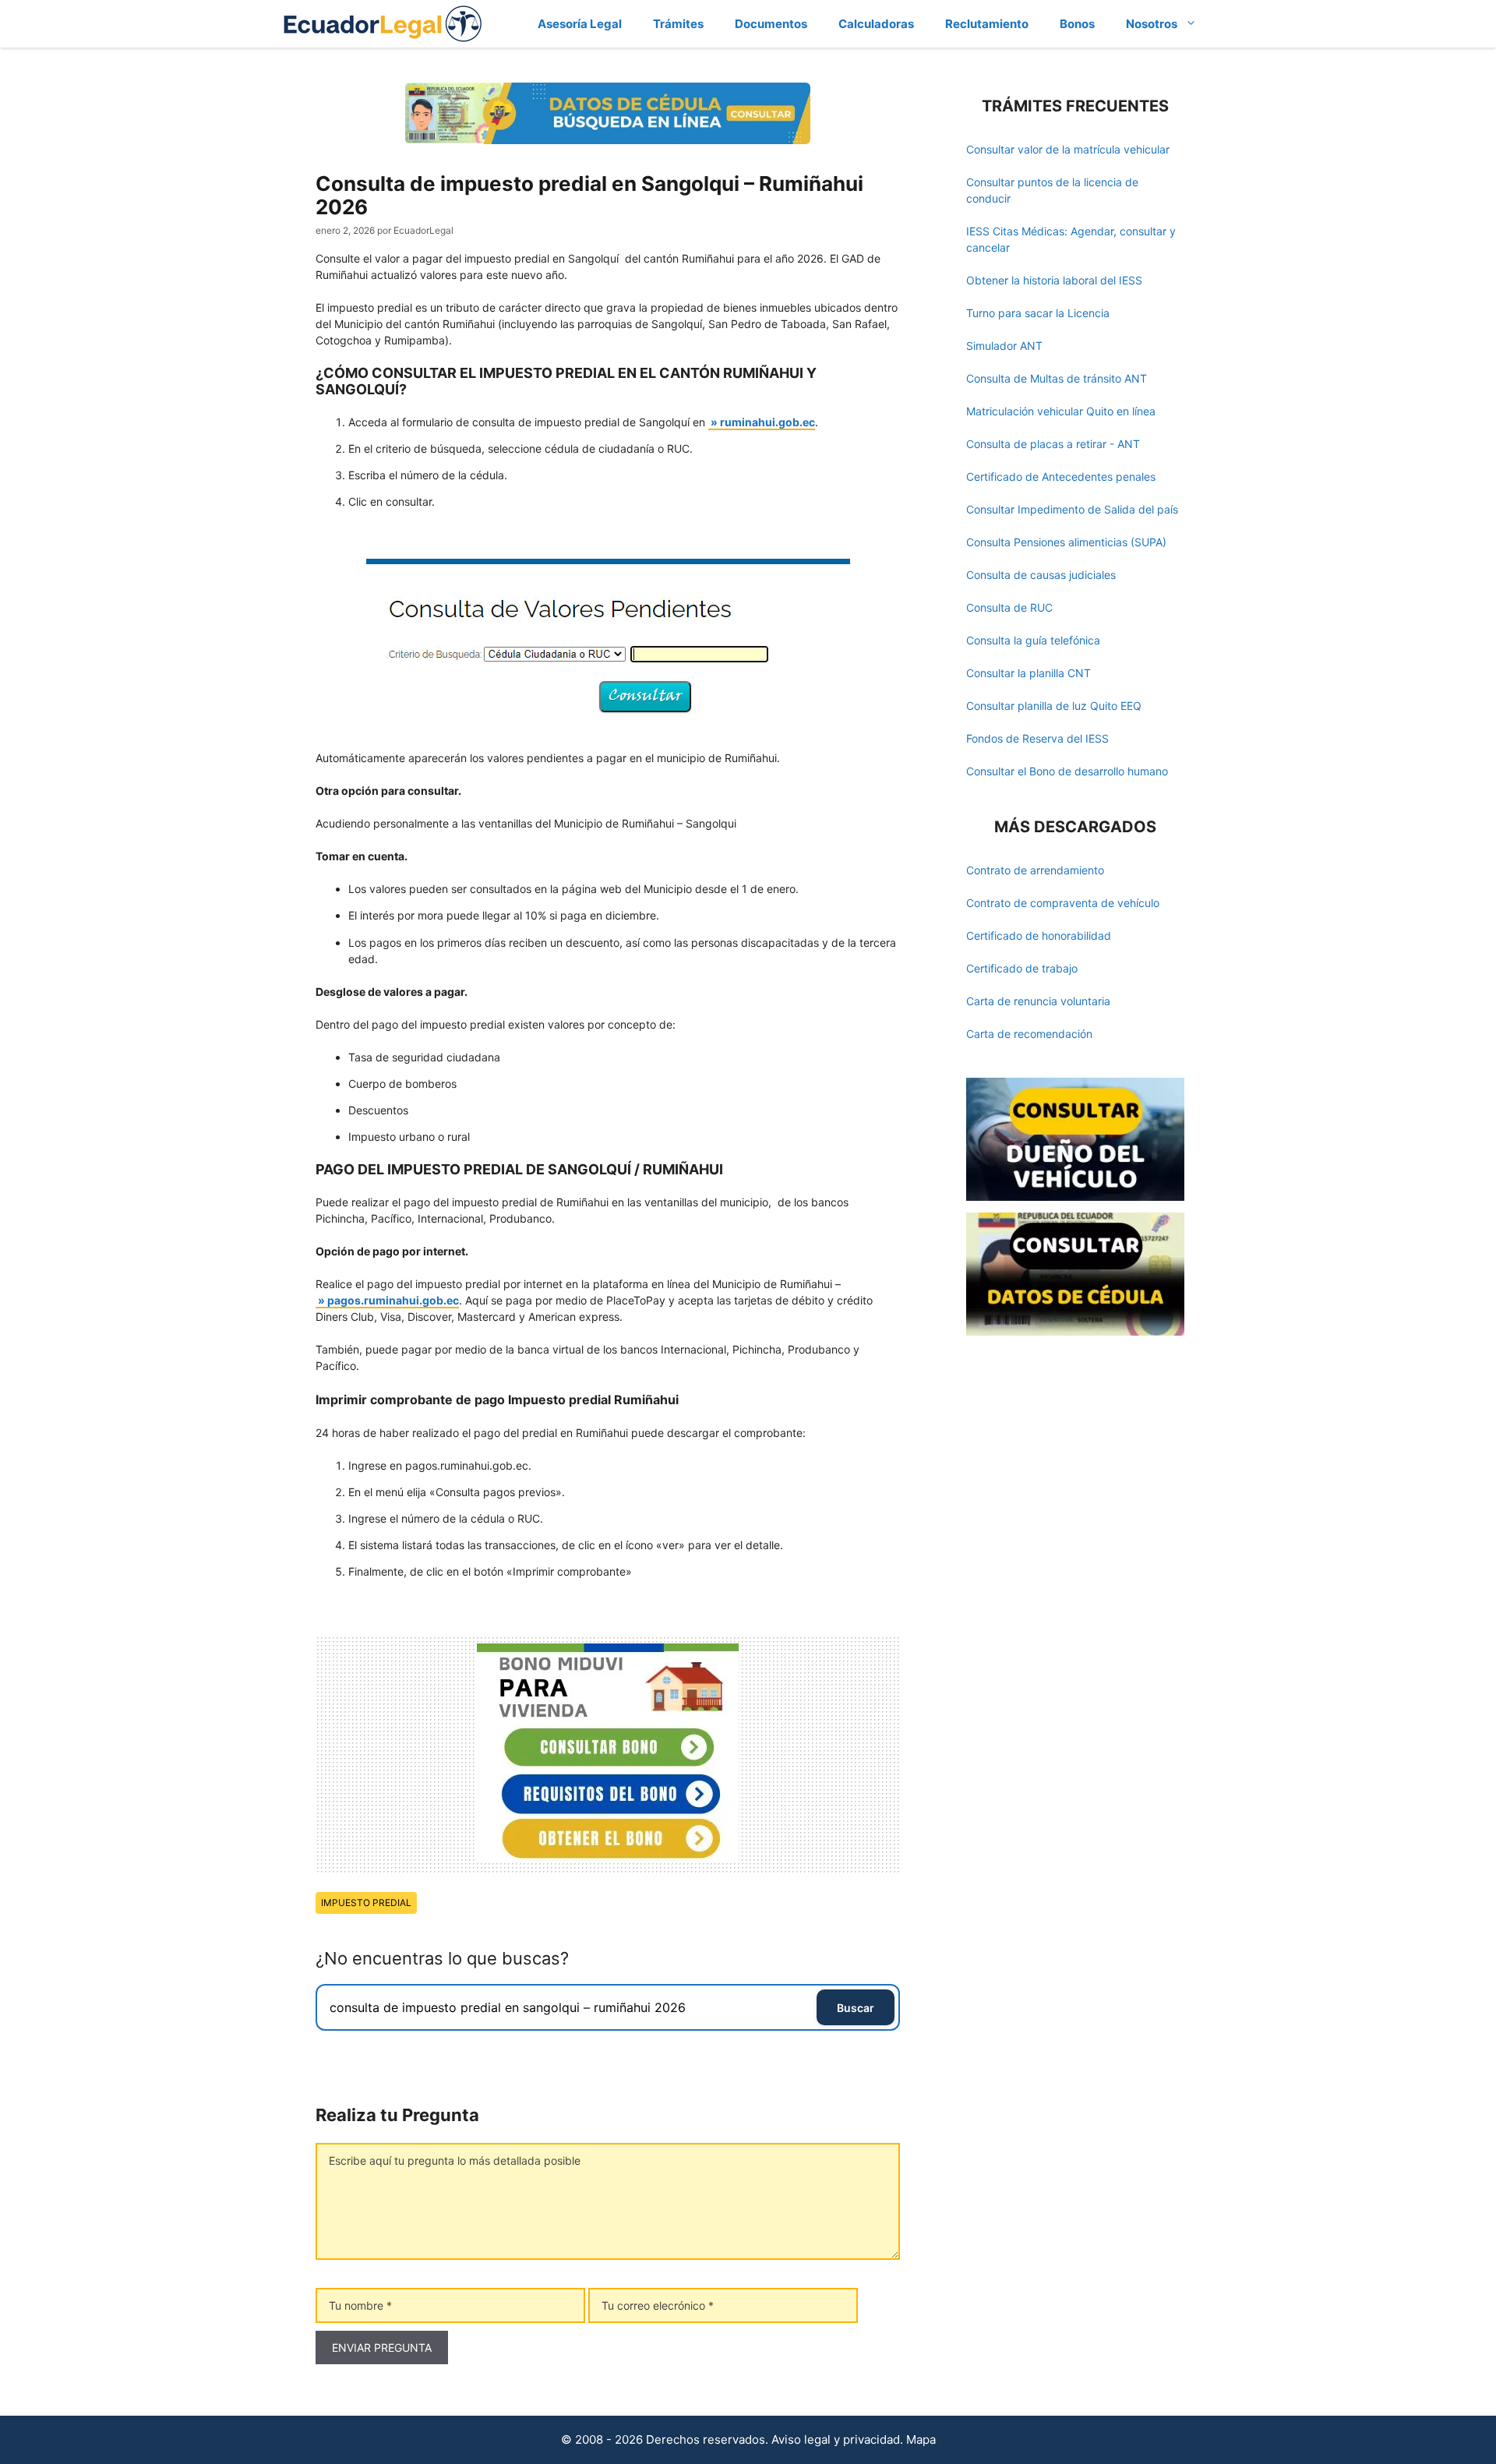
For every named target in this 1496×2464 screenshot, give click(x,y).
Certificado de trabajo (1022, 968)
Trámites (678, 24)
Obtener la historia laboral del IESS (1054, 280)
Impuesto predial (366, 1903)
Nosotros (1152, 24)
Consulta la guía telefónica (1033, 640)
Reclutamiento (987, 24)
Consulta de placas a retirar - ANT (1053, 444)
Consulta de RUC (1009, 607)
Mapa (921, 2439)
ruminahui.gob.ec (767, 422)
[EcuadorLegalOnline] (383, 22)
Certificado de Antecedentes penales (1061, 477)
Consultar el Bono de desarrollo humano (1067, 771)
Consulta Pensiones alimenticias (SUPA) (1066, 542)
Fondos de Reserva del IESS (1037, 738)
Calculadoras (876, 24)
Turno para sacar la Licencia (1038, 313)
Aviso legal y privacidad (836, 2439)
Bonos (1077, 24)
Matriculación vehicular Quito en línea (1061, 411)
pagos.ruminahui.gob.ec (393, 1300)
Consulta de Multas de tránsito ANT (1057, 378)
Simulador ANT (1004, 346)
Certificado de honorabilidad (1039, 935)
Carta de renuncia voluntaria (1038, 1001)
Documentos (771, 24)
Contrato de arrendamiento (1035, 870)
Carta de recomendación (1029, 1034)
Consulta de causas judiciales (1041, 575)
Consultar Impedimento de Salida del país (1072, 509)
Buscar (856, 2008)
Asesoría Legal (580, 24)
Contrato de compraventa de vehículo (1063, 903)
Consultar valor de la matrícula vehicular (1068, 149)
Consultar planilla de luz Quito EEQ (1054, 706)
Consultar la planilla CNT (1028, 673)
